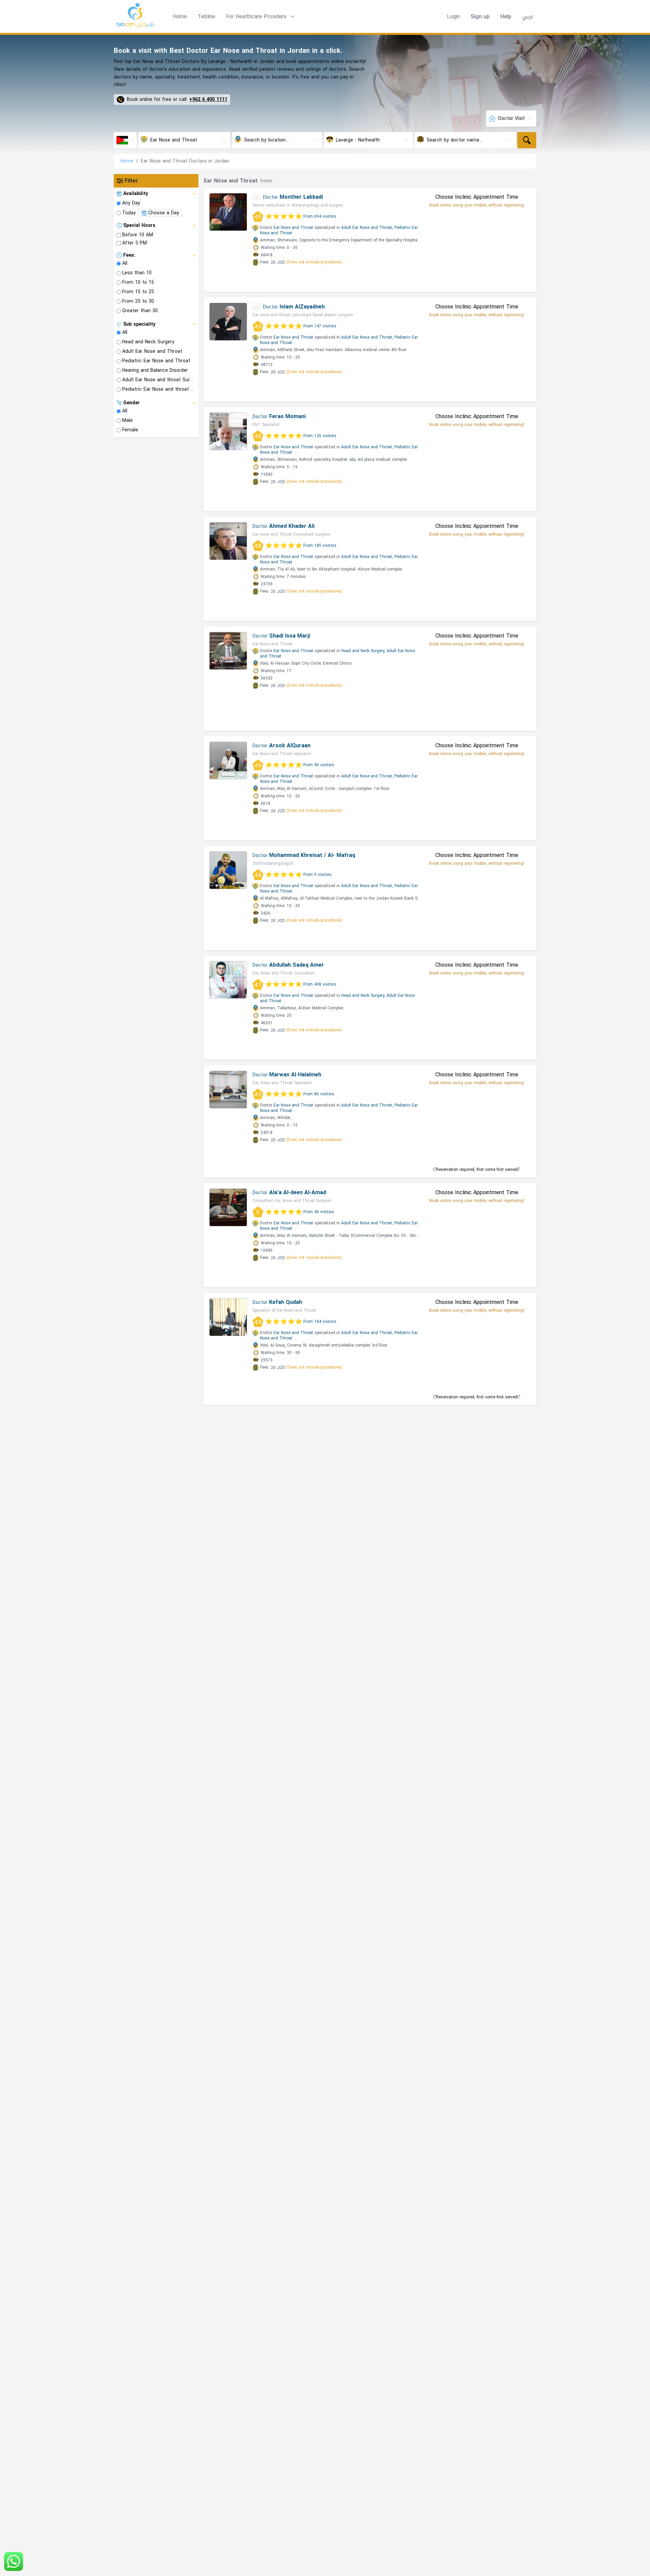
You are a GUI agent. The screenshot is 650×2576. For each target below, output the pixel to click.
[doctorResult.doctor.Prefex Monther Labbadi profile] (228, 212)
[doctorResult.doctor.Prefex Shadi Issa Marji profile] (228, 651)
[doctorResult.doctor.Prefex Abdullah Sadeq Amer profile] (228, 980)
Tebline (207, 16)
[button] (261, 17)
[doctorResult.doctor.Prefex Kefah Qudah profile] (228, 1317)
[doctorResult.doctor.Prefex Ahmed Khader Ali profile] (228, 541)
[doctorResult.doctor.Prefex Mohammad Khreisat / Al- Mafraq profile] (228, 870)
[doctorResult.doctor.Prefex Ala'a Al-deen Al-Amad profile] (228, 1207)
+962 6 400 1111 (208, 100)
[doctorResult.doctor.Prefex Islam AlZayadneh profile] (228, 322)
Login (453, 17)
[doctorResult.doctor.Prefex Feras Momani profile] (228, 431)
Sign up (480, 17)
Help (506, 17)
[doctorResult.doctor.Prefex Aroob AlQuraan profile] (228, 760)
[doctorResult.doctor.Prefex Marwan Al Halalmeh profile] (228, 1090)
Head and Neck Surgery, (363, 651)
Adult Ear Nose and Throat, (367, 228)
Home (180, 16)
